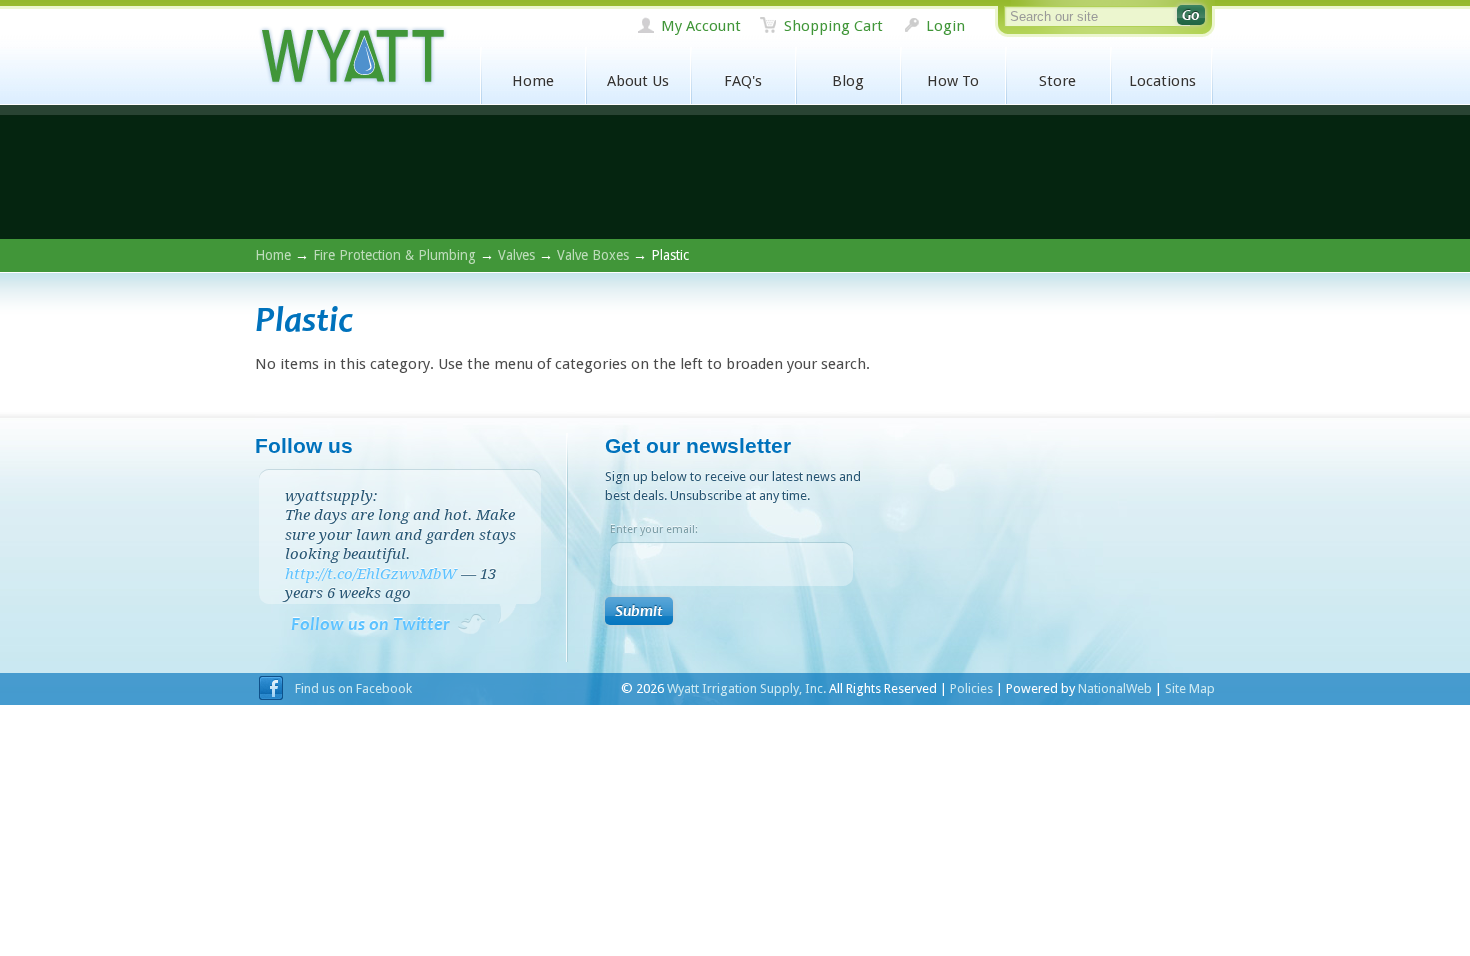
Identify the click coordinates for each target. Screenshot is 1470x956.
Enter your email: (654, 529)
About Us (638, 81)
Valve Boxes (593, 255)
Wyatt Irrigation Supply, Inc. (352, 56)
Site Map (1190, 688)
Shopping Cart (833, 26)
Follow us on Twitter (370, 624)
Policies (971, 688)
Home (533, 81)
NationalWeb (1115, 688)
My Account (701, 26)
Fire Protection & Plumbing (394, 255)
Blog (848, 81)
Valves (516, 255)
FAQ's (743, 81)
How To (953, 81)
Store (1057, 81)
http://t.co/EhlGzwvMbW (371, 574)
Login (945, 26)
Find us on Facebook (353, 688)
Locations (1162, 81)
